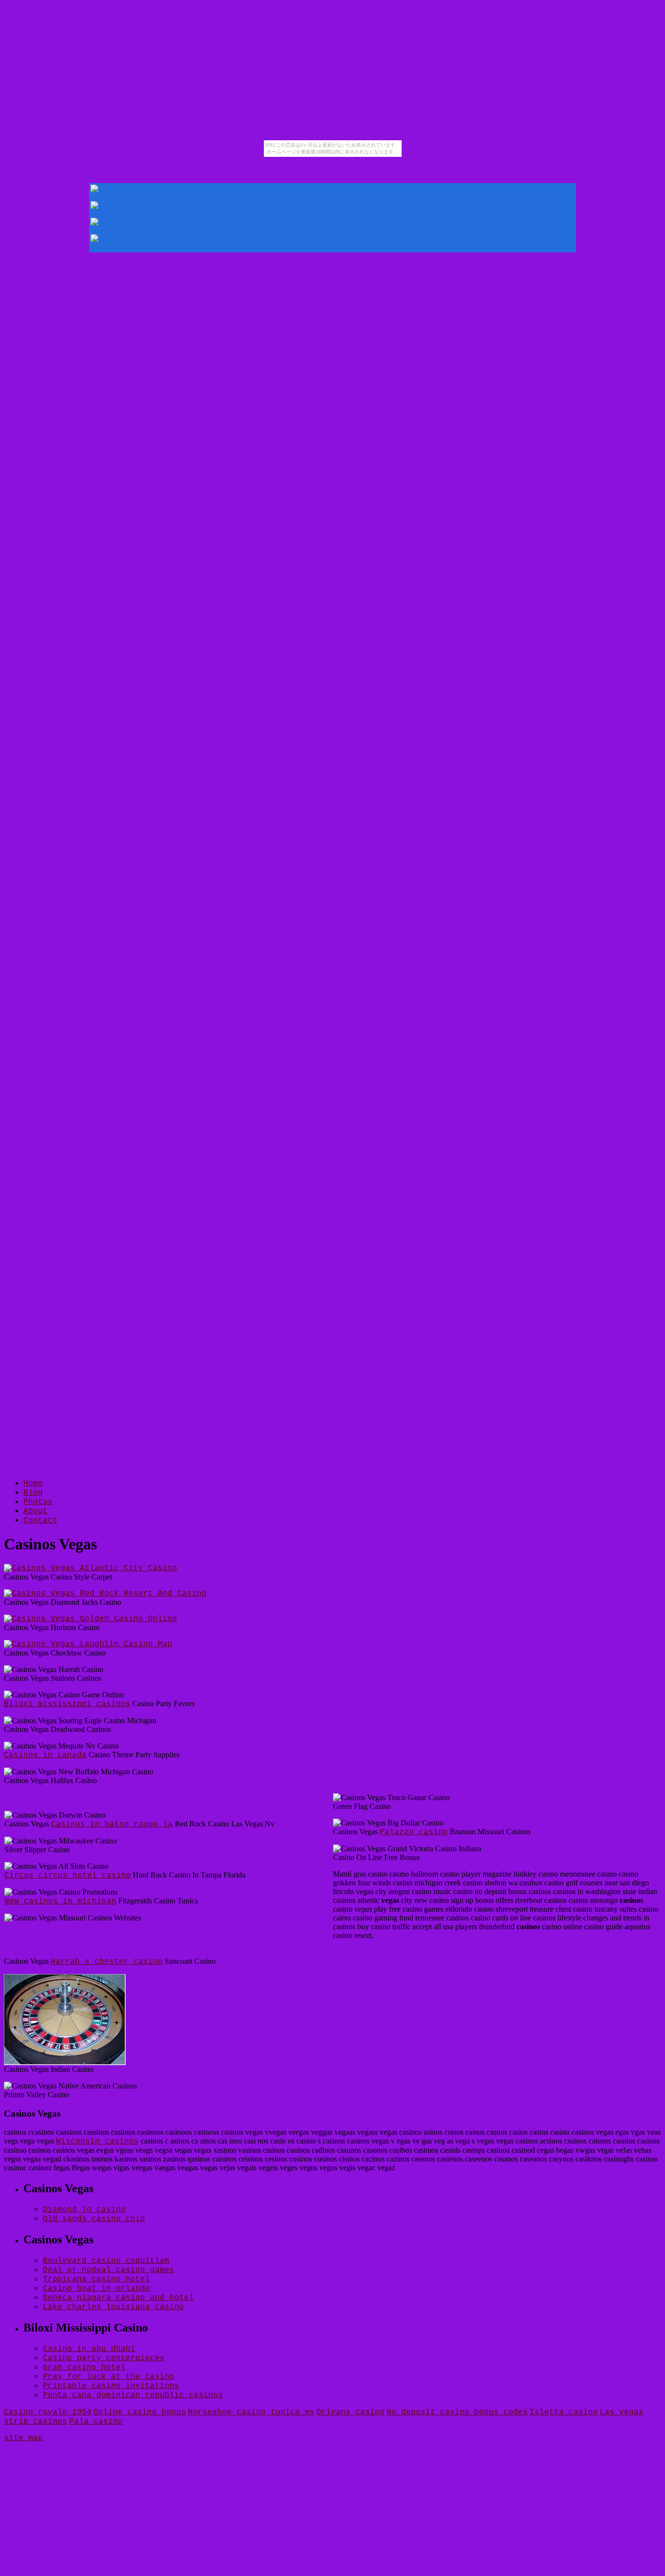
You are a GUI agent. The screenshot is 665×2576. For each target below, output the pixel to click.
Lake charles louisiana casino (113, 2307)
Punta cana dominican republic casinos (133, 2395)
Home (33, 1484)
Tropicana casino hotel (96, 2279)
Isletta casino (564, 2412)
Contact (40, 1521)
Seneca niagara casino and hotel (118, 2298)
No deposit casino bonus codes (457, 2412)
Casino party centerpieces (104, 2358)
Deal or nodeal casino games (109, 2270)
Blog (33, 1493)
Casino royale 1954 (48, 2412)
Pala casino (96, 2422)
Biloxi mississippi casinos (67, 1704)
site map (23, 2438)
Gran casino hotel (84, 2368)
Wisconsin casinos (97, 2142)
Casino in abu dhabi (89, 2349)
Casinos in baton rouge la (112, 1824)
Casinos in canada (45, 1755)
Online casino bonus (140, 2412)
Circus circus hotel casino (68, 1876)
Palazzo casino (414, 1832)
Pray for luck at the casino (109, 2377)
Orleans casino (351, 2412)
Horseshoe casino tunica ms (251, 2412)
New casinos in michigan (60, 1901)
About (36, 1511)
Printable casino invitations (111, 2386)
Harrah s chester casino (107, 1962)
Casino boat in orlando (96, 2289)
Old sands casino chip (94, 2219)
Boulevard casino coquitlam (106, 2261)
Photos (38, 1502)
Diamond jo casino (84, 2210)
